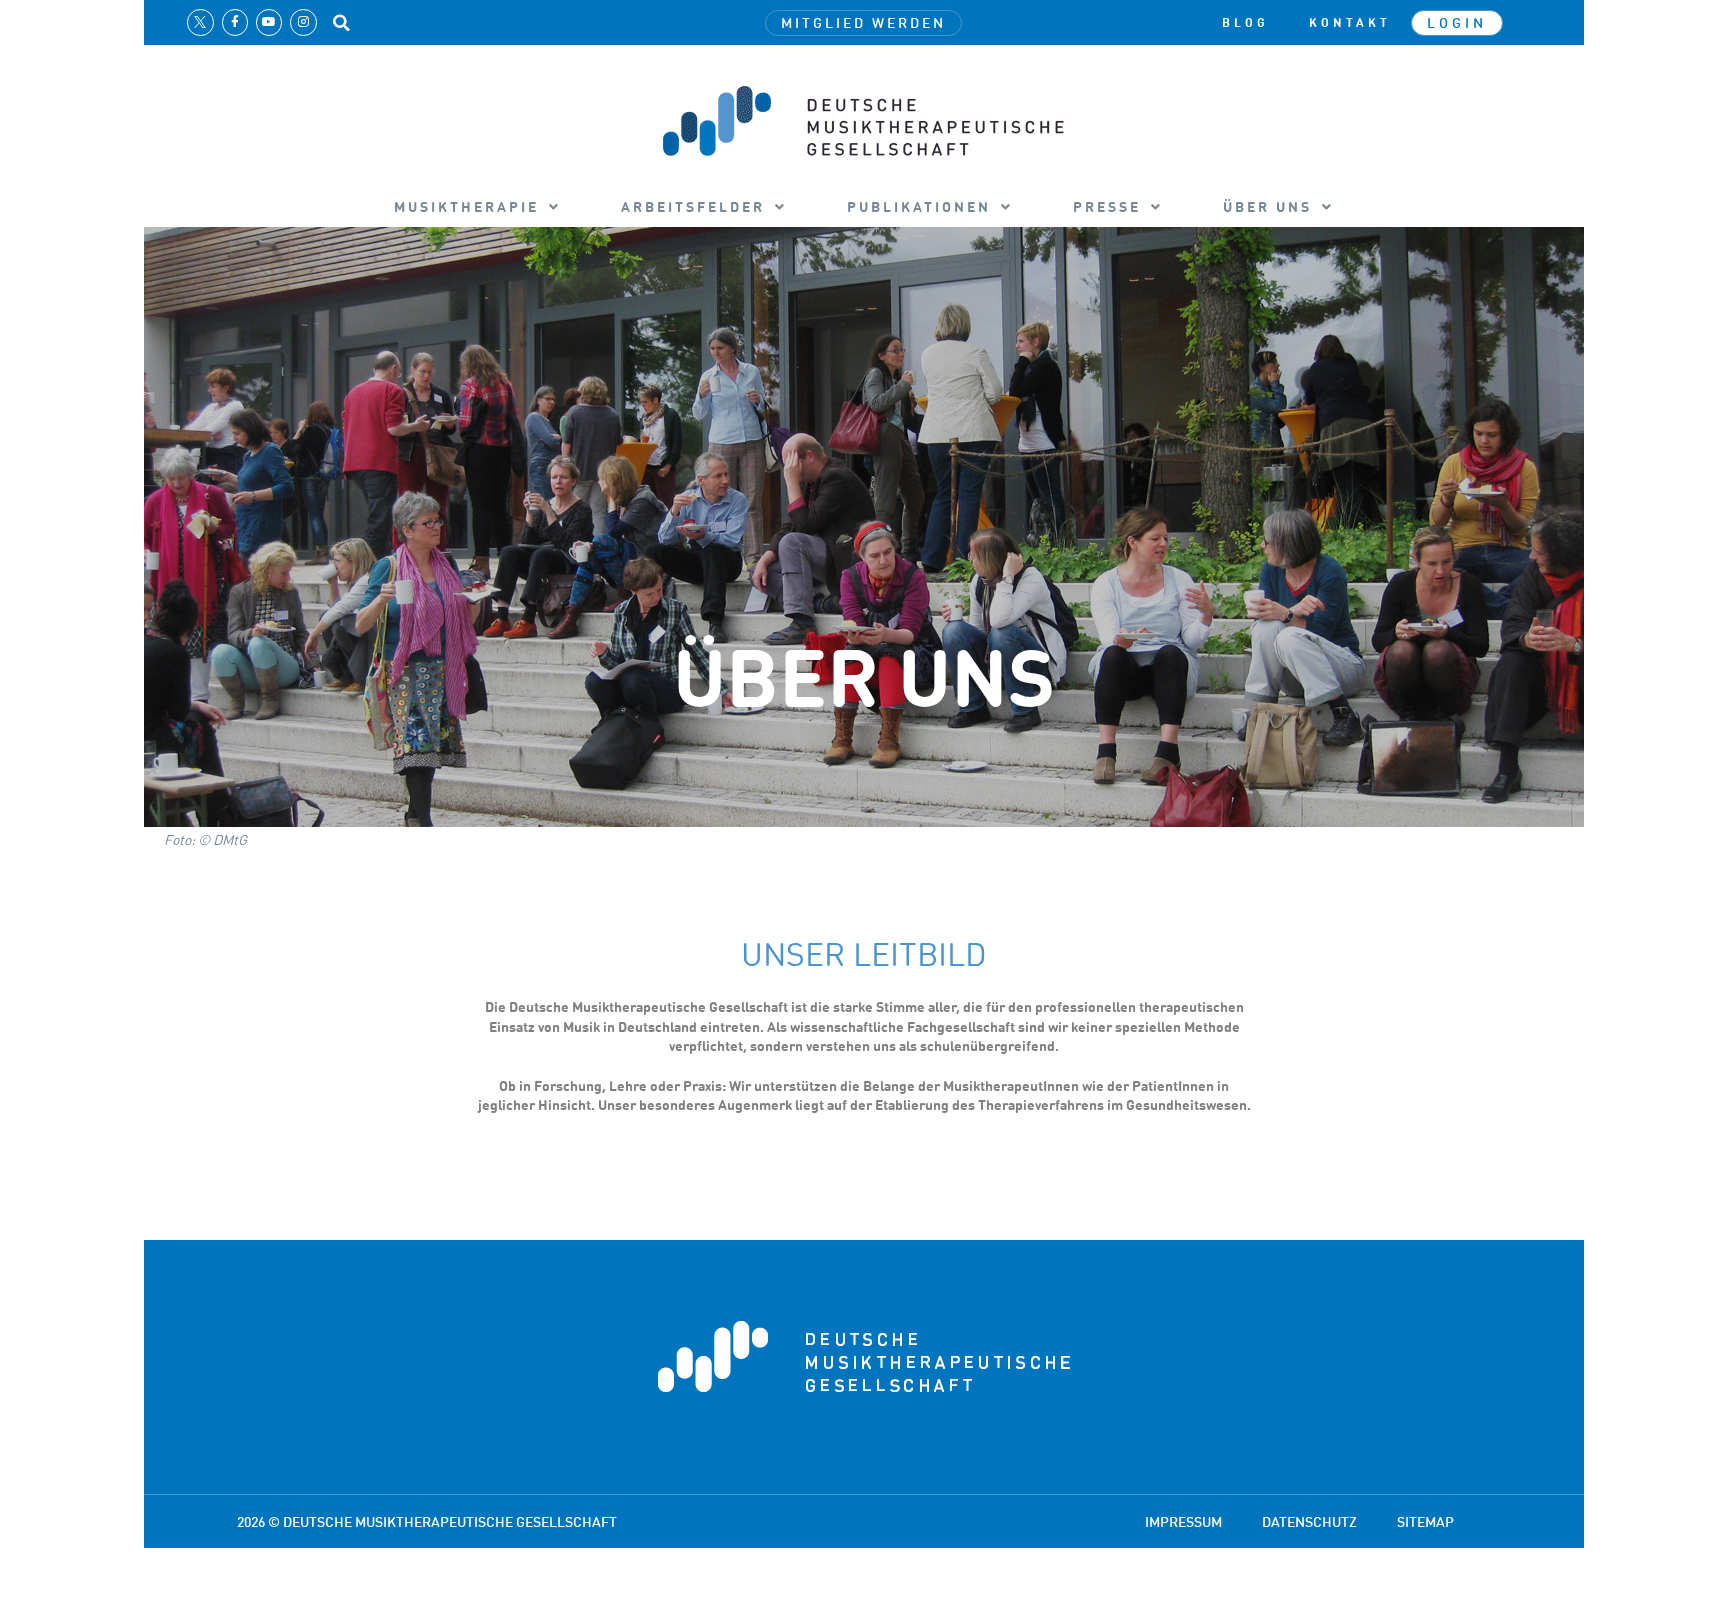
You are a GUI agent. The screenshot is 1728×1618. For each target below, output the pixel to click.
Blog (1245, 23)
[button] (342, 23)
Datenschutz (1309, 1521)
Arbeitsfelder (693, 206)
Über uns (1267, 206)
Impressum (1183, 1521)
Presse (1107, 206)
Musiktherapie (466, 206)
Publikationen (919, 206)
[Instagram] (303, 22)
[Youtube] (269, 22)
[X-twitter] (200, 22)
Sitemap (1425, 1521)
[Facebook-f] (235, 22)
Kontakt (1350, 23)
